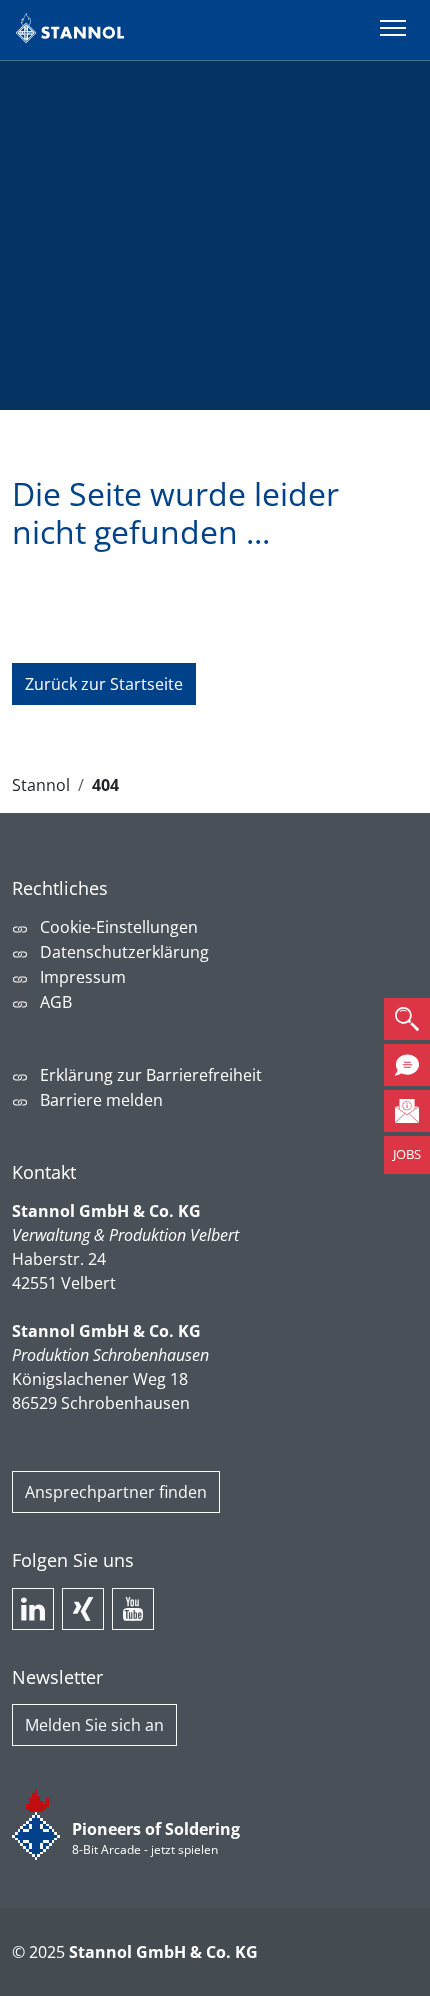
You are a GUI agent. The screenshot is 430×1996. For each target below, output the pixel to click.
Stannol (41, 785)
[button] (407, 1019)
